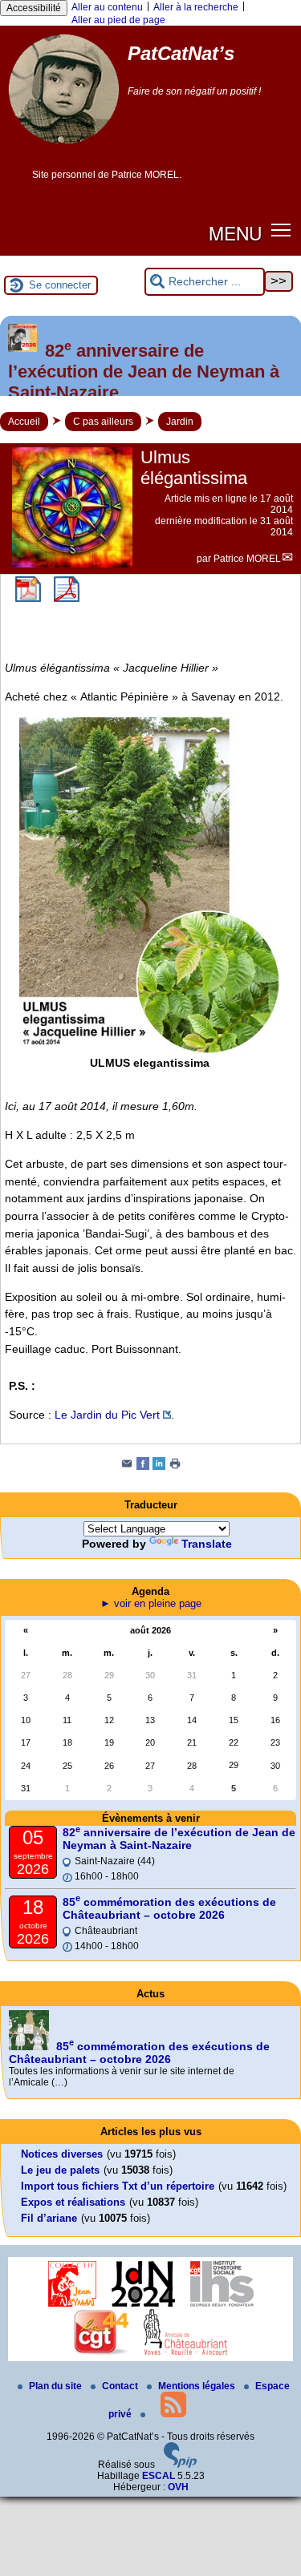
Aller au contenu (107, 7)
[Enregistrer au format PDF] (28, 599)
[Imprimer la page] (175, 1467)
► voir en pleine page (151, 1603)
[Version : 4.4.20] (181, 2465)
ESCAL (159, 2476)
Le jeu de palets (60, 2170)
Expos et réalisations (73, 2202)
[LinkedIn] (159, 1467)
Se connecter (60, 285)
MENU (235, 232)
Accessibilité (34, 8)
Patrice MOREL (247, 559)
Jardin (180, 422)
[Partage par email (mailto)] (127, 1467)
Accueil (24, 422)
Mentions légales (198, 2386)
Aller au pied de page (118, 20)
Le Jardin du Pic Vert (107, 1415)
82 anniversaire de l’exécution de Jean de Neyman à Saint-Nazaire (179, 1839)
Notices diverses (62, 2154)
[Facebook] (143, 1467)
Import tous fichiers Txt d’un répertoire (118, 2186)
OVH (178, 2487)
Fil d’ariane (49, 2218)
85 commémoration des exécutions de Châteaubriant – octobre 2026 (169, 1908)
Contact (121, 2386)
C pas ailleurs (103, 422)
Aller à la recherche (196, 7)
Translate (207, 1544)
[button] (281, 230)
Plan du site (57, 2386)
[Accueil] (64, 150)
